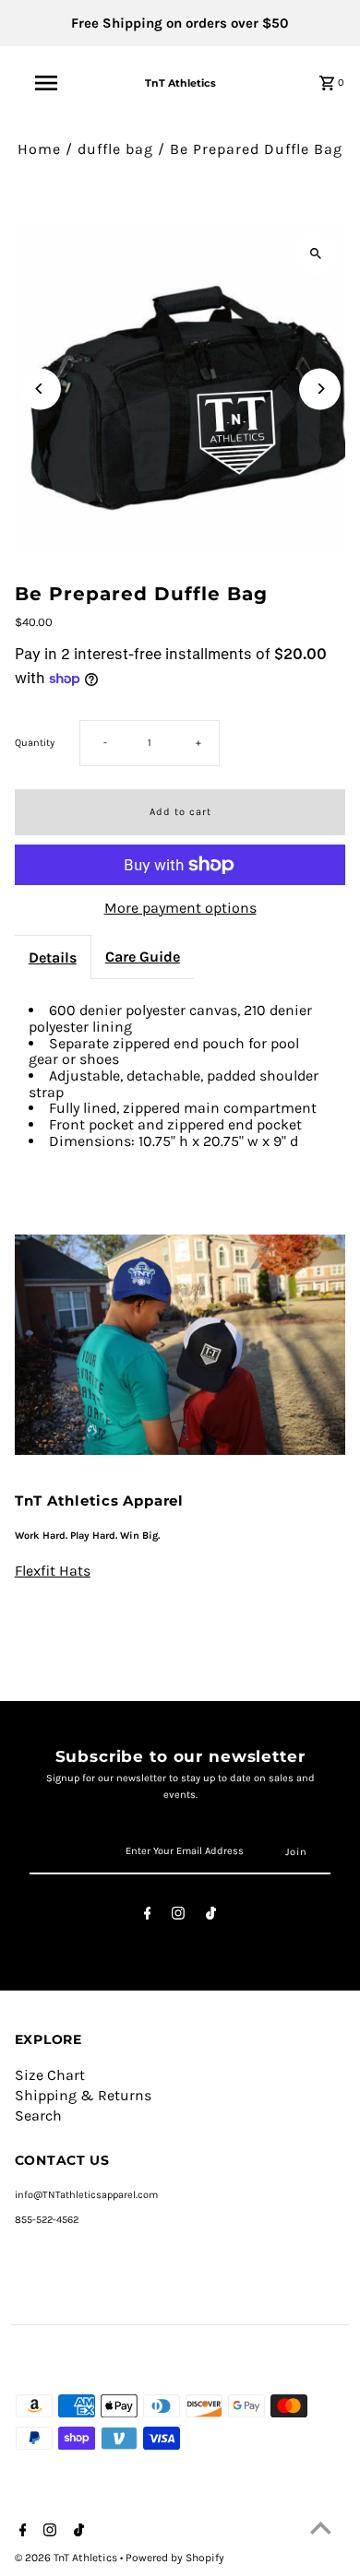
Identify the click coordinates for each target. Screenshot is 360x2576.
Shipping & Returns (83, 2095)
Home (39, 149)
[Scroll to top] (321, 2528)
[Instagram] (178, 1916)
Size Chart (50, 2075)
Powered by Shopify (175, 2558)
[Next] (320, 389)
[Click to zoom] (315, 254)
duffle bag (115, 149)
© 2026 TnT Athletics (67, 2558)
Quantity (35, 743)
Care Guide (143, 957)
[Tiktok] (211, 1916)
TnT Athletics (180, 83)
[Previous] (40, 389)
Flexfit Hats (53, 1571)
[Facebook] (148, 1916)
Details (53, 957)
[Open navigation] (46, 83)
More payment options (180, 908)
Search (38, 2115)
